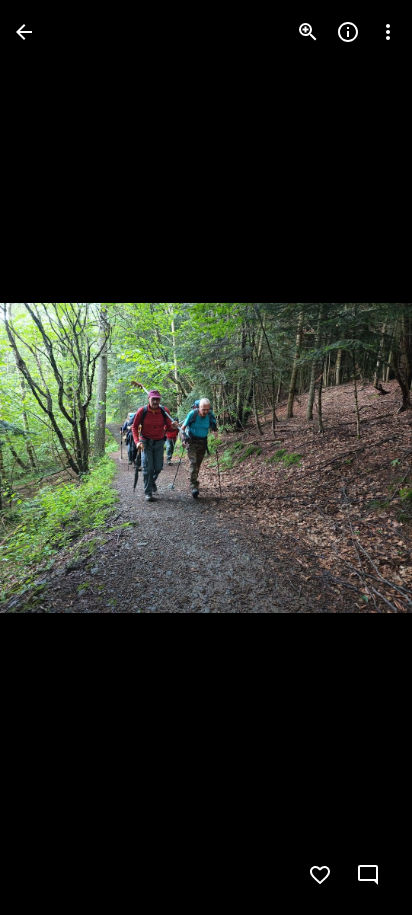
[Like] (320, 875)
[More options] (388, 32)
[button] (56, 458)
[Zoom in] (308, 32)
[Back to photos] (24, 32)
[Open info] (348, 32)
